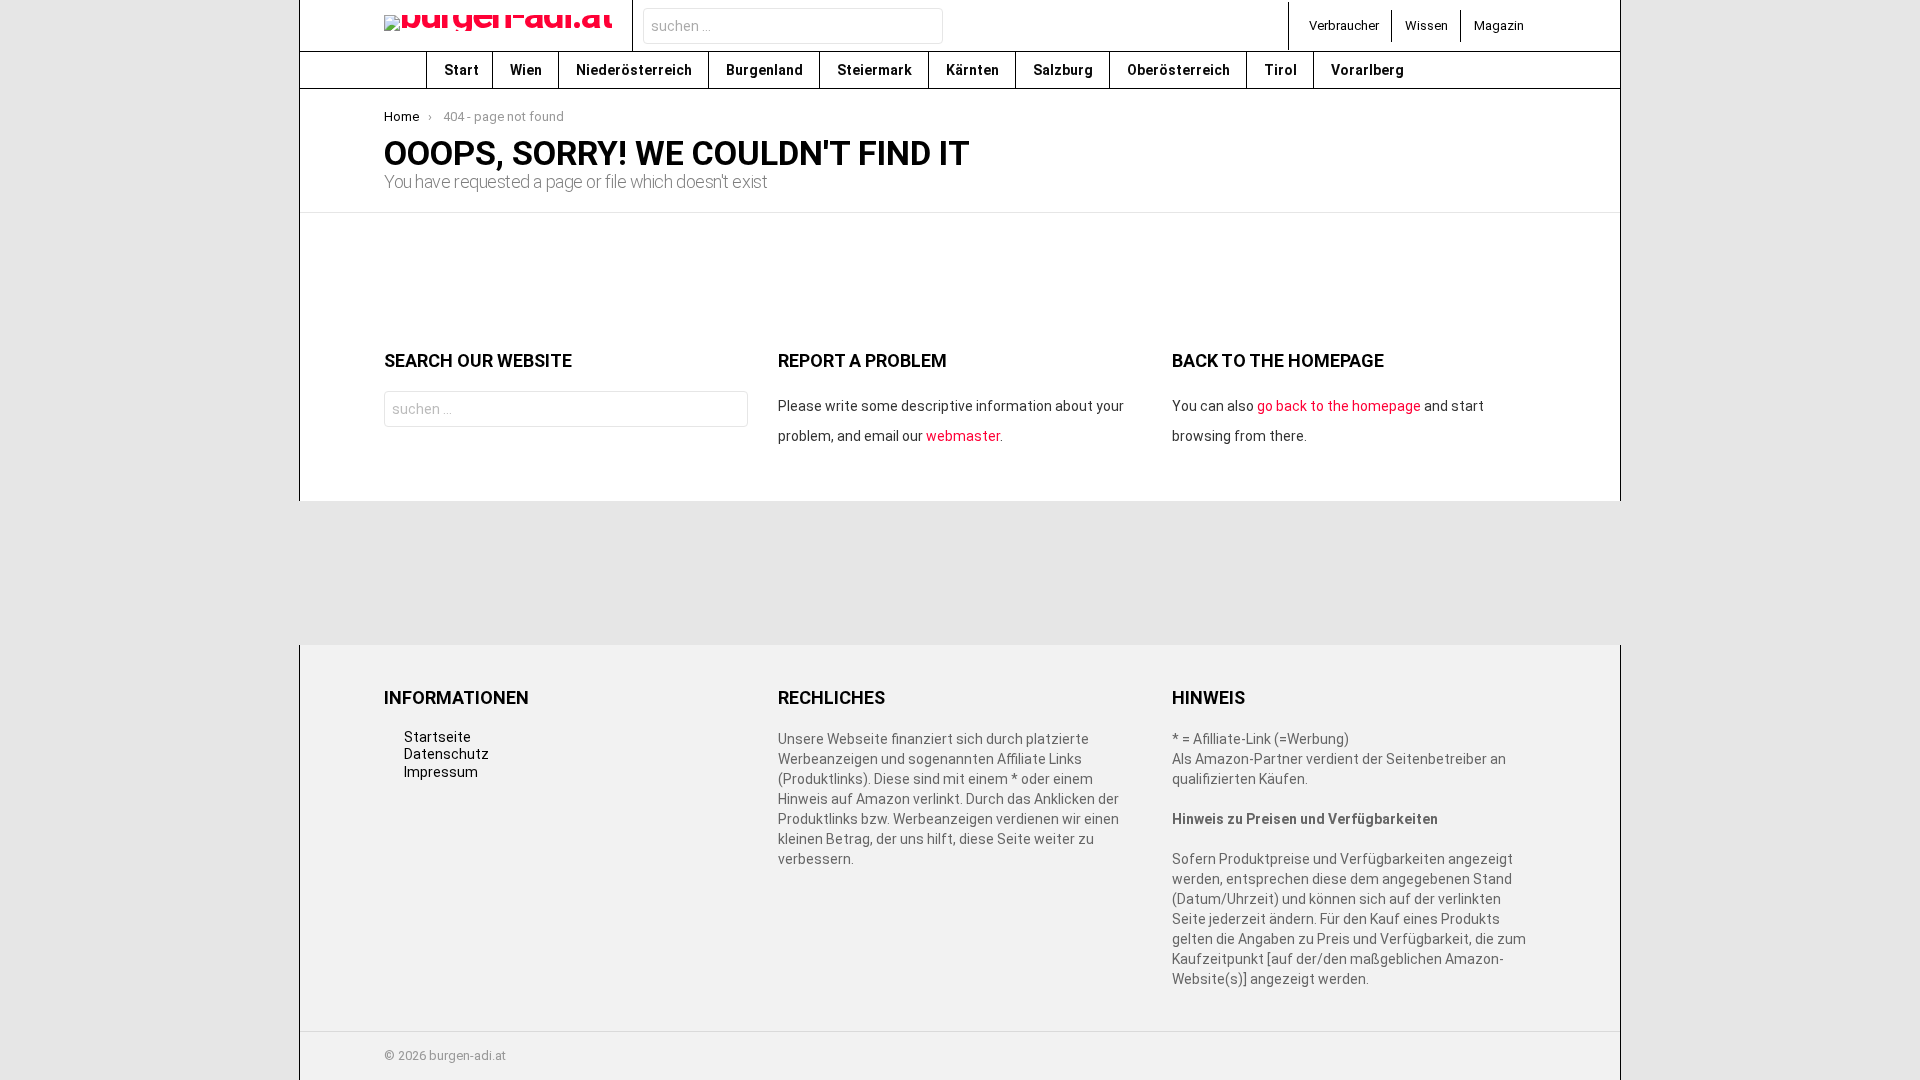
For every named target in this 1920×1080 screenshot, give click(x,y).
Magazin (1499, 25)
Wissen (1426, 25)
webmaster (963, 436)
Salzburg (1064, 70)
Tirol (1282, 70)
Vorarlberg (1369, 70)
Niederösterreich (635, 70)
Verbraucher (1344, 25)
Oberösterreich (1180, 70)
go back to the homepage (1339, 406)
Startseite (437, 737)
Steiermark (876, 70)
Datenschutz (446, 754)
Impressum (441, 772)
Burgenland (766, 70)
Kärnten (974, 70)
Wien (527, 70)
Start (461, 70)
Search (922, 28)
